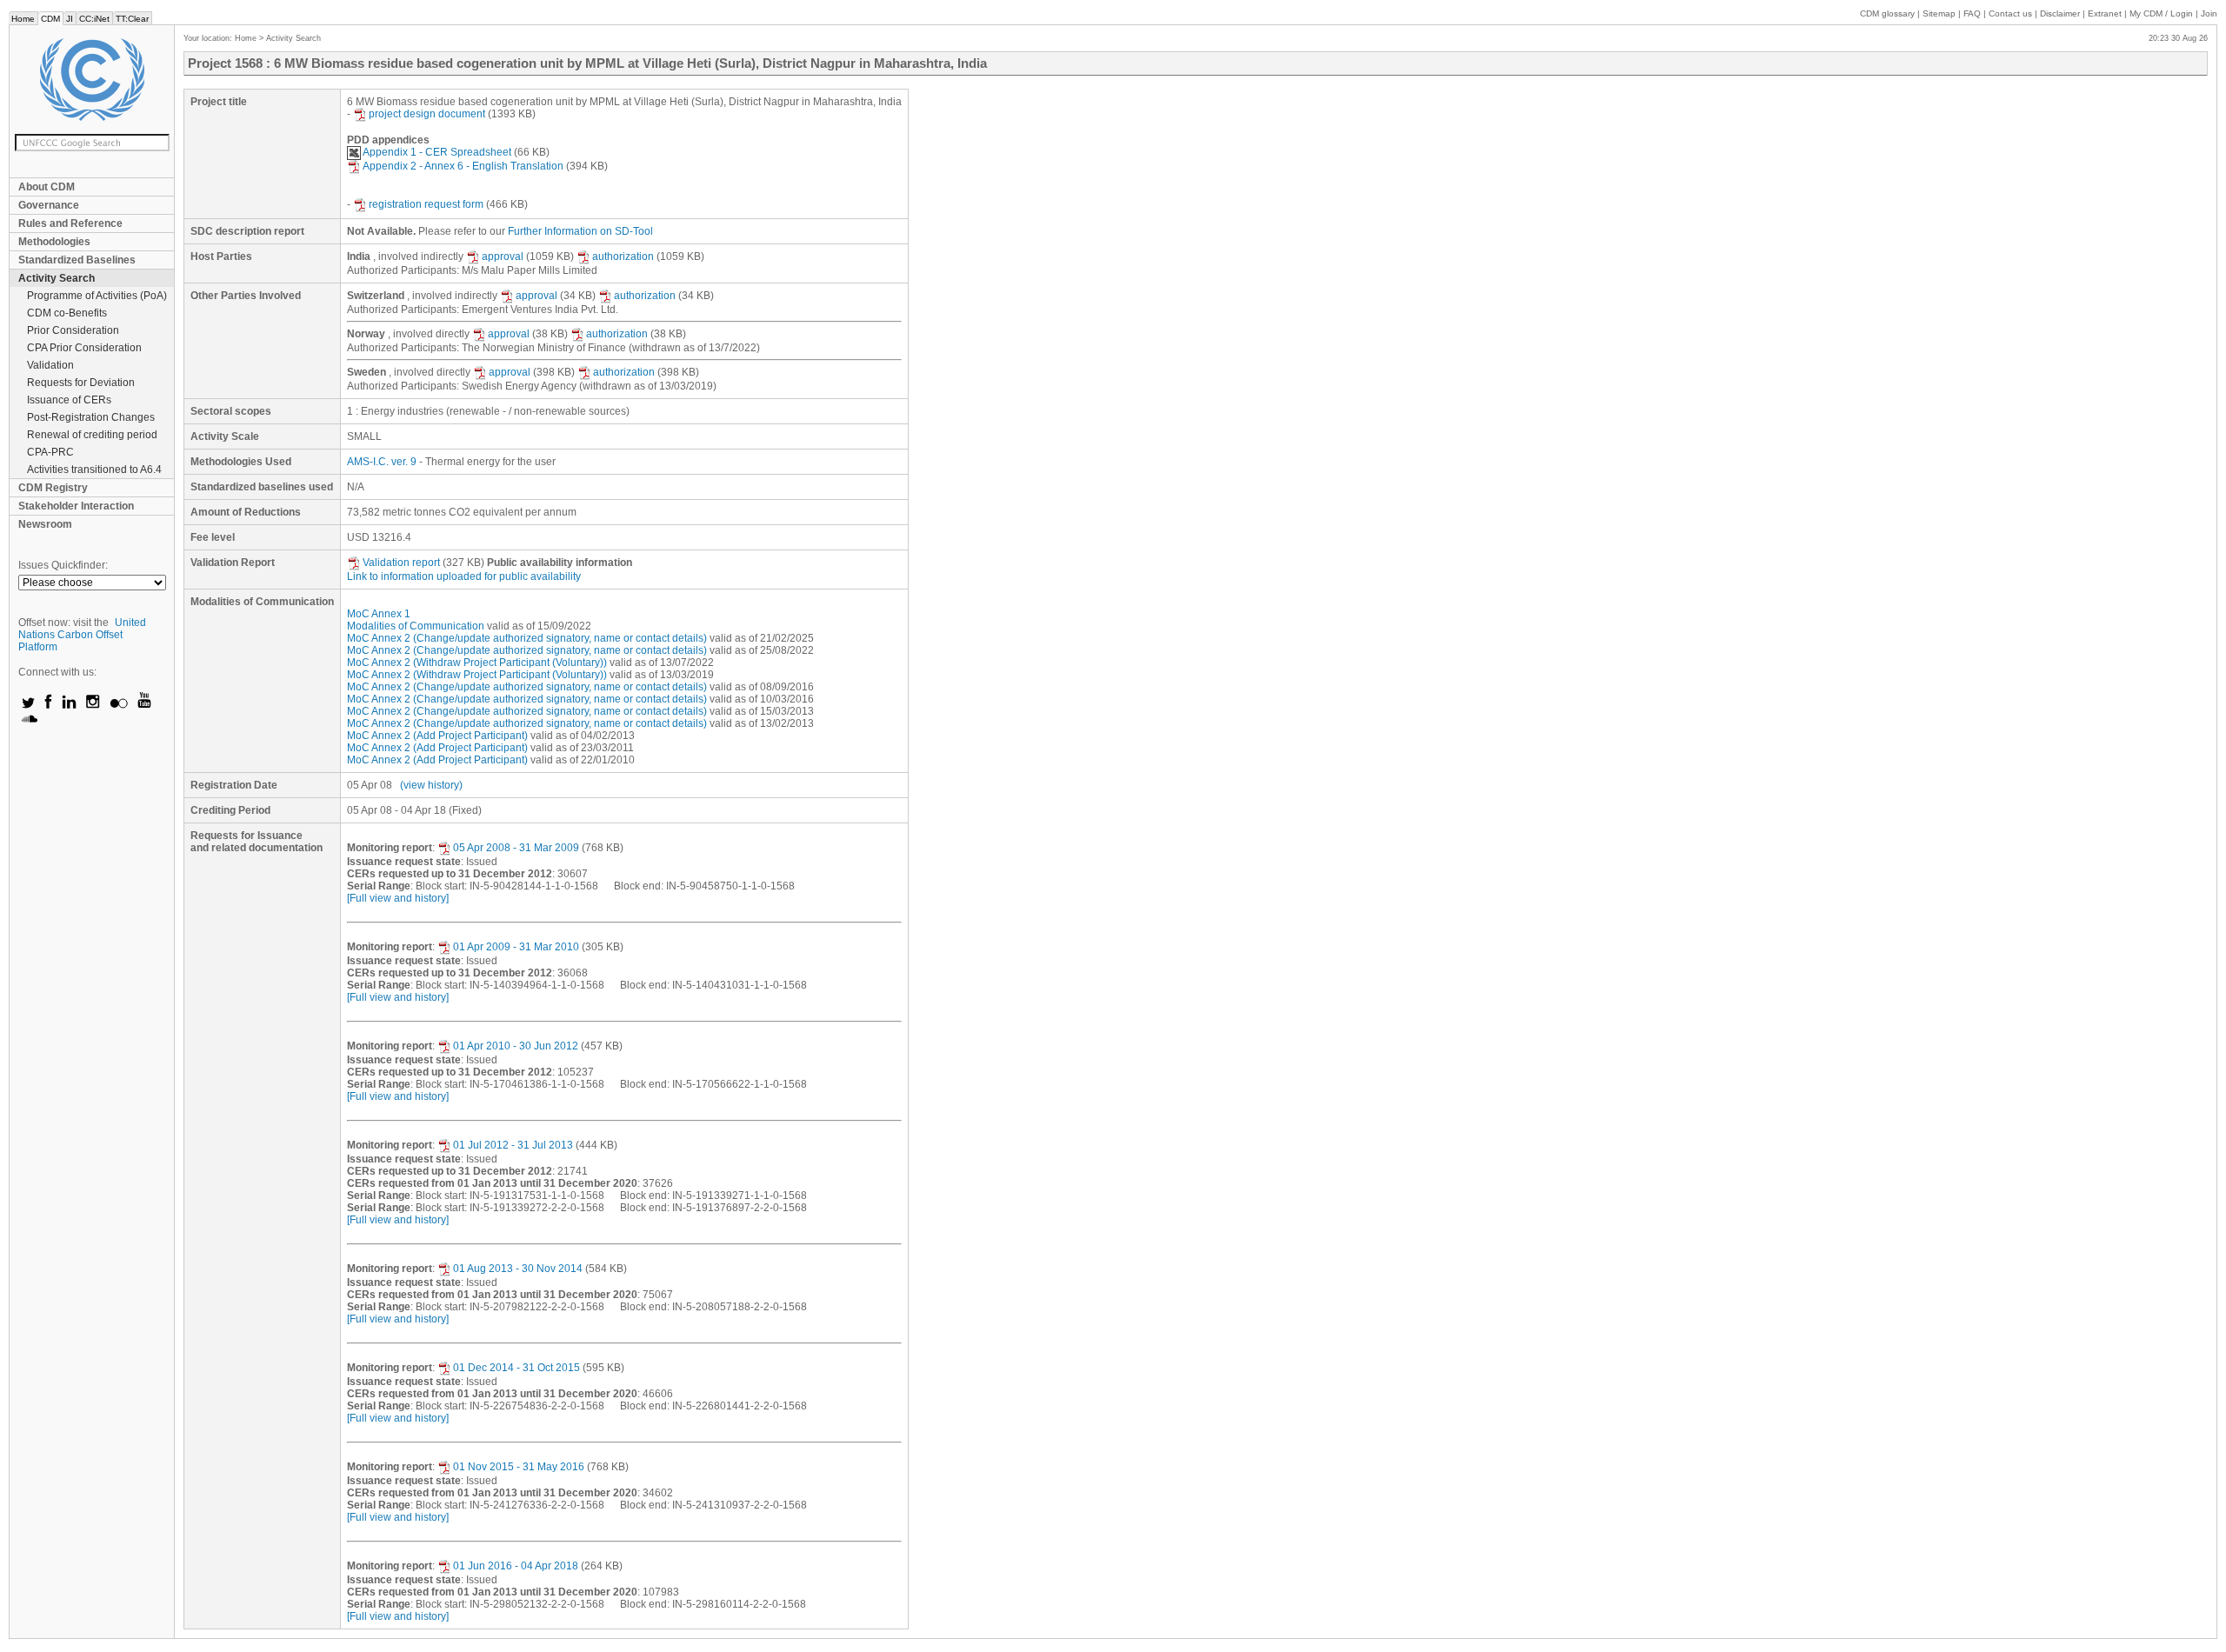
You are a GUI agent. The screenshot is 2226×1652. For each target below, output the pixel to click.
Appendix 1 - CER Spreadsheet (437, 152)
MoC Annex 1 (379, 614)
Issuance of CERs (69, 400)
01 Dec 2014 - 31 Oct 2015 (517, 1368)
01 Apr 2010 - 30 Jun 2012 (516, 1046)
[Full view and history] (398, 898)
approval (503, 256)
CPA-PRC (50, 452)
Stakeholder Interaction (76, 506)
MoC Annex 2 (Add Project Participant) (437, 736)
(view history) (431, 785)
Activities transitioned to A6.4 (94, 470)
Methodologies (54, 242)
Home (23, 19)
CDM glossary (1887, 13)
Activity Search (57, 278)
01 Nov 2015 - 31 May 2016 (519, 1467)
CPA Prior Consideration (84, 348)
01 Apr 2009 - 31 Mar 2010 (516, 947)
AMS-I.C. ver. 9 (382, 462)
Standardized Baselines (77, 260)
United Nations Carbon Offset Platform (82, 635)
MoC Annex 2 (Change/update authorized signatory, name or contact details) (527, 638)
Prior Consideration (73, 330)
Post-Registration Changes (91, 417)
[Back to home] (92, 80)
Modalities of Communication (416, 626)
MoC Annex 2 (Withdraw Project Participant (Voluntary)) (477, 663)
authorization (623, 256)
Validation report (401, 563)
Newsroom (45, 524)
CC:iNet (94, 19)
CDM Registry (53, 488)
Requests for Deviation (81, 383)
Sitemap (1939, 13)
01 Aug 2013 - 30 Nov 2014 (518, 1269)
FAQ (1972, 13)
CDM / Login (2163, 13)
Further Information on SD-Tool (580, 231)
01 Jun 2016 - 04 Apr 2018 (516, 1566)
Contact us (2010, 13)
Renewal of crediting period (92, 435)
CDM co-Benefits (67, 313)
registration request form (426, 204)
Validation (50, 365)
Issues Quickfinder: (63, 565)
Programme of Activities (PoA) (97, 296)
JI (70, 19)
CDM (50, 19)
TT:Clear (132, 19)
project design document (427, 114)
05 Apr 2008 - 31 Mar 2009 (516, 848)
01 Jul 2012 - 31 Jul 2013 (513, 1145)
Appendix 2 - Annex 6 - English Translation (463, 166)
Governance (49, 205)
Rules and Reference (70, 223)
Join (2209, 13)
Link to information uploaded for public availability (464, 576)
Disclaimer (2060, 13)
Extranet (2105, 13)
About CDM (47, 187)
